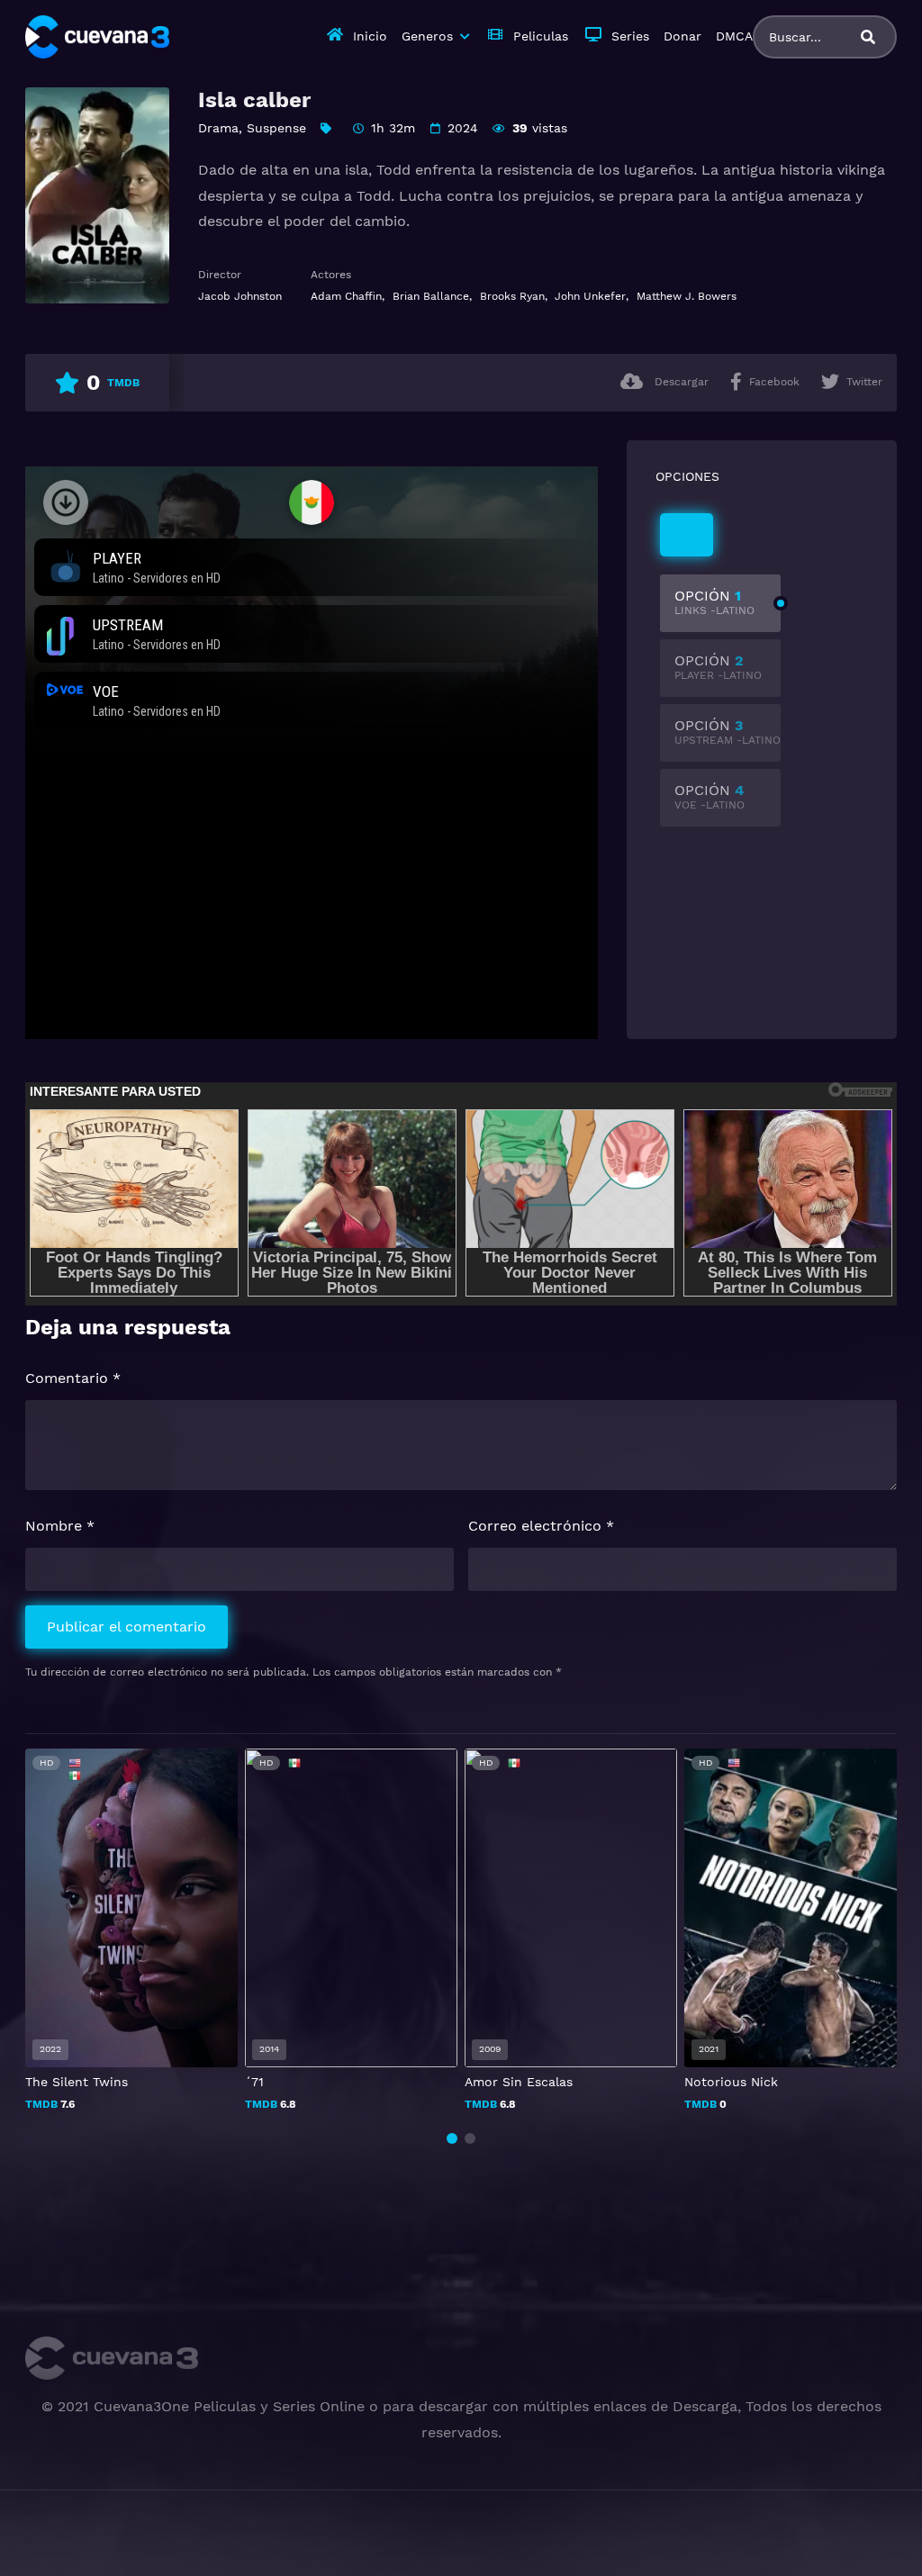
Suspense (276, 128)
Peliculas (541, 36)
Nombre (60, 1526)
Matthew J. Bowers (687, 296)
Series (630, 36)
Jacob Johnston (240, 296)
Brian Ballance (431, 296)
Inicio (370, 36)
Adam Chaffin (346, 296)
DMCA (734, 36)
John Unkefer (590, 296)
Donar (682, 36)
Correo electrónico (541, 1526)
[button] (452, 2138)
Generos (427, 36)
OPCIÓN (714, 602)
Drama (218, 128)
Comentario (73, 1378)
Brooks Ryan (512, 296)
